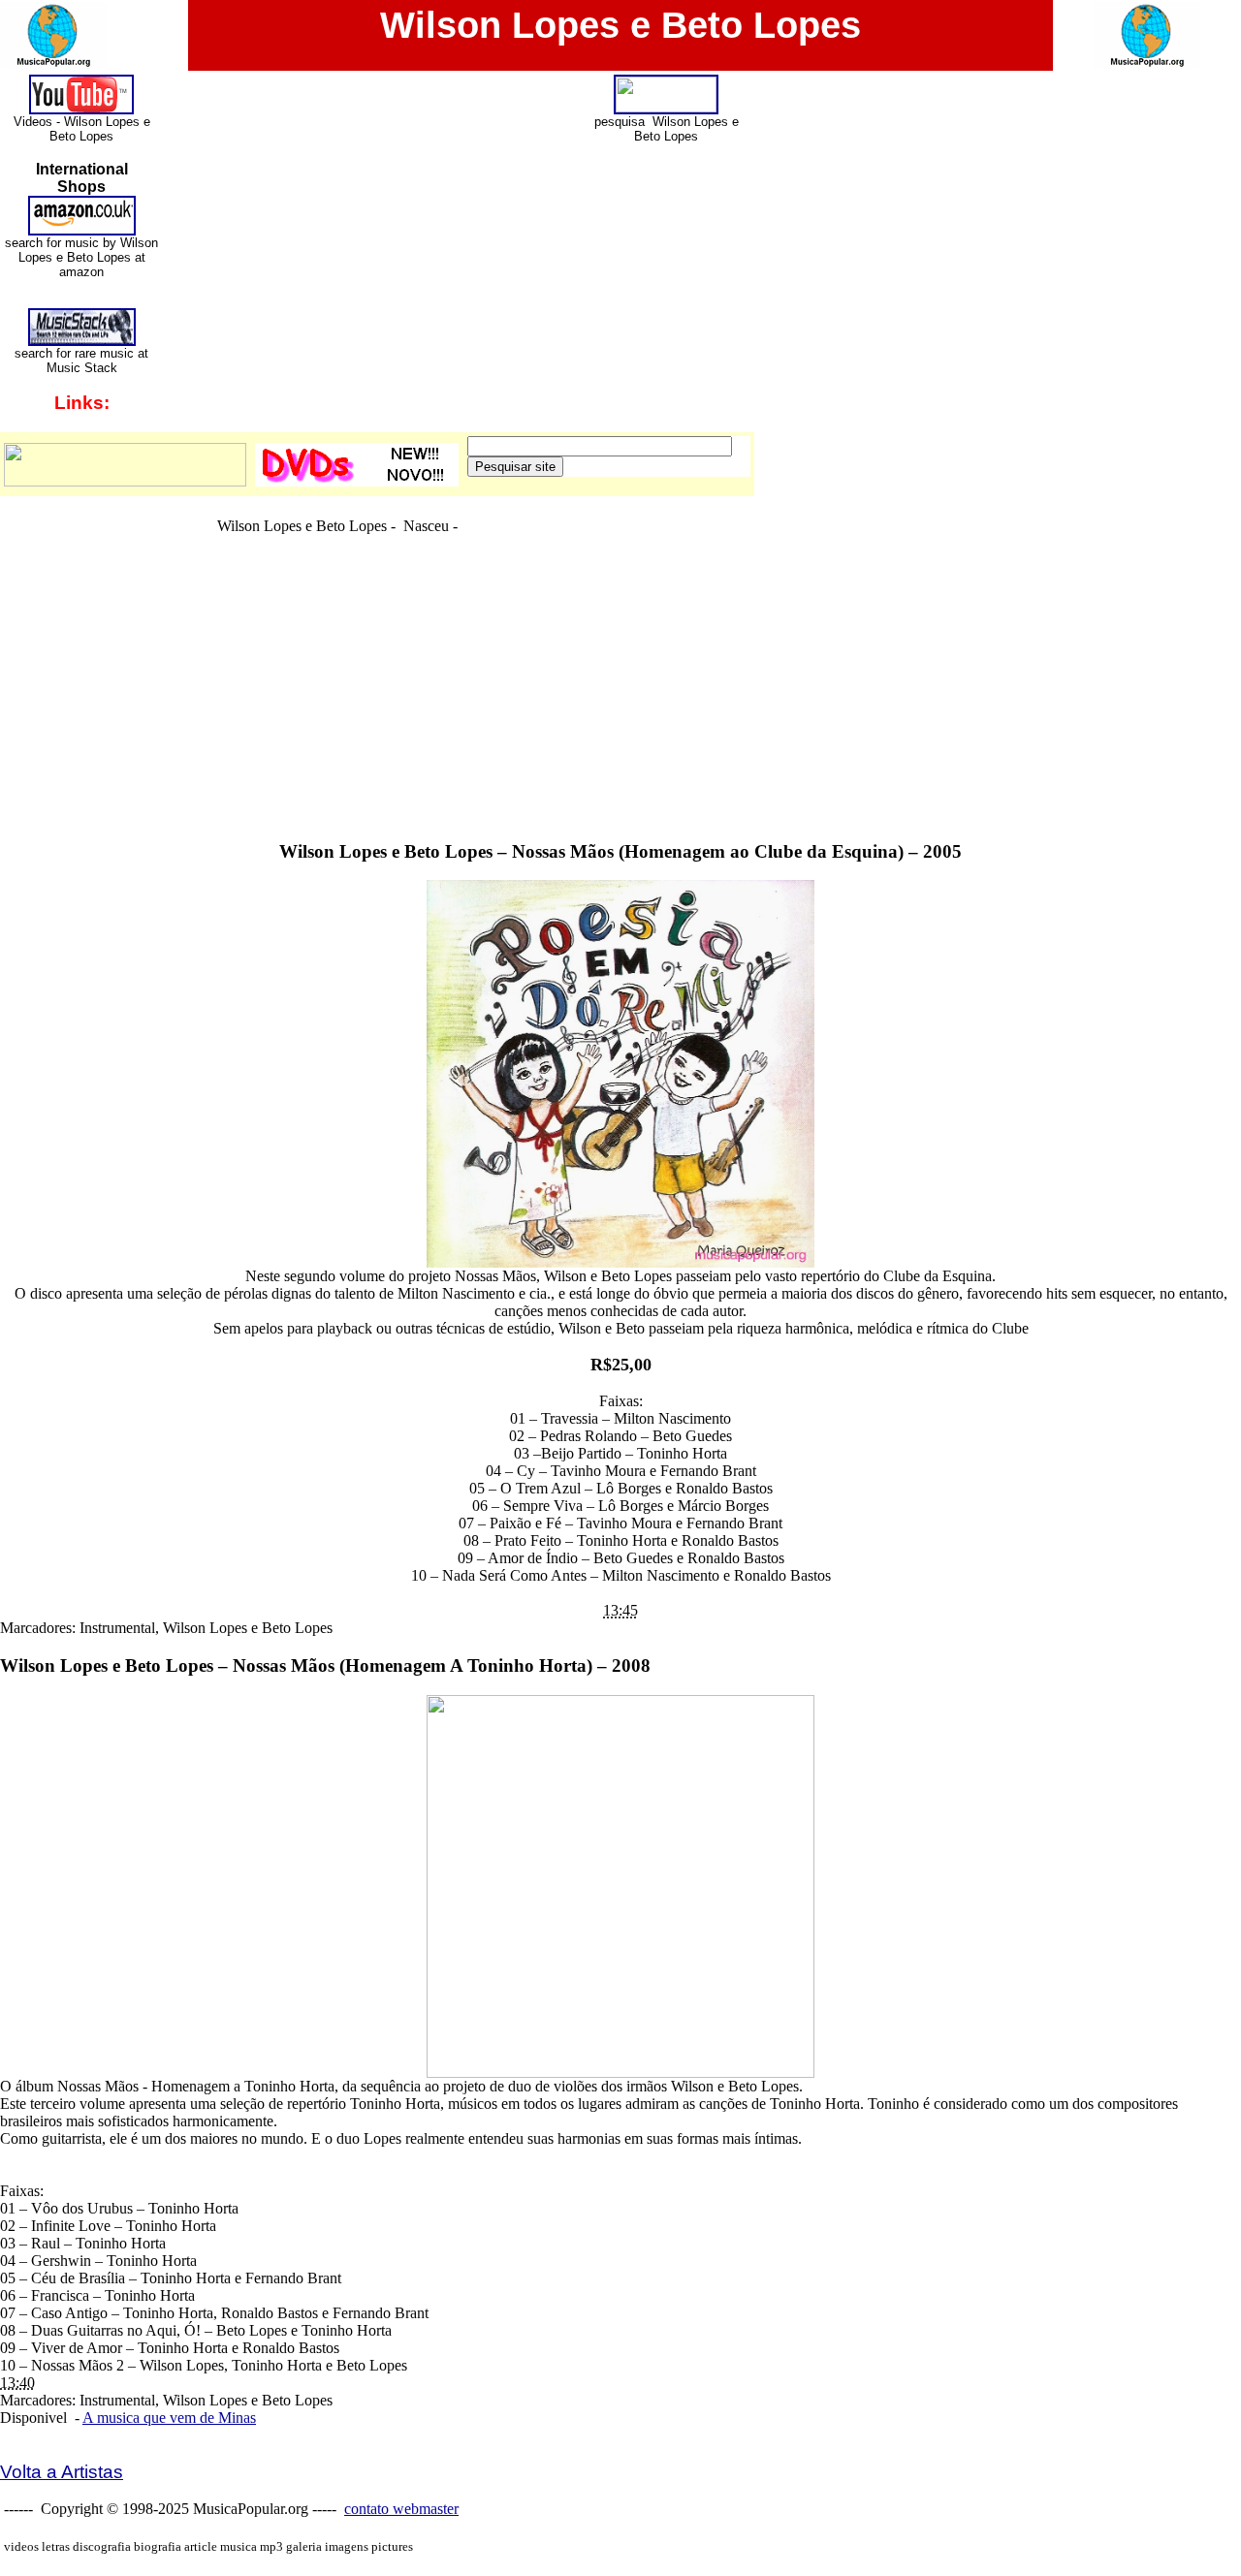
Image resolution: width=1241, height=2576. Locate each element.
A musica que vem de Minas (169, 2418)
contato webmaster (401, 2509)
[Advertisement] (620, 779)
